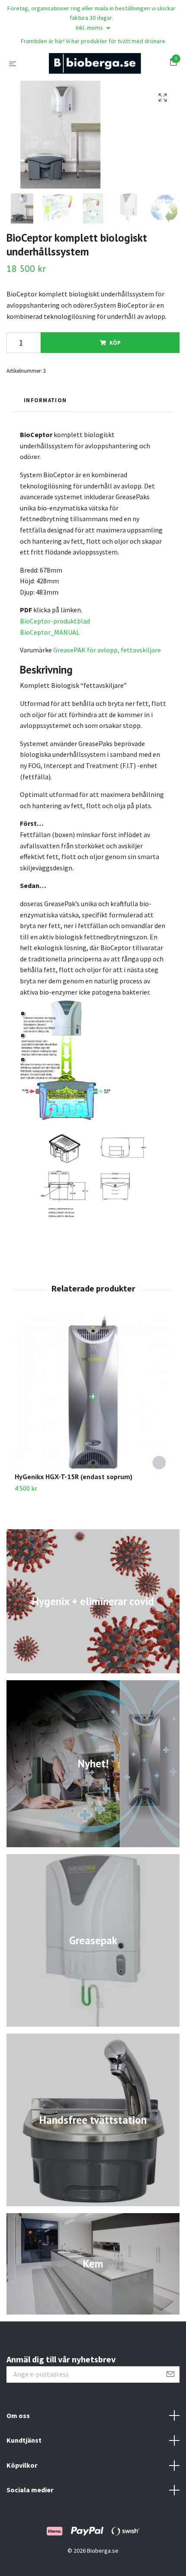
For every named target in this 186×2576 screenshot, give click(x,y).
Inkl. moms (90, 28)
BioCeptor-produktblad (55, 621)
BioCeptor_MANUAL (50, 632)
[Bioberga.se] (95, 63)
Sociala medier (30, 2490)
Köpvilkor (22, 2465)
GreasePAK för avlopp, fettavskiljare (107, 650)
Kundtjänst (24, 2440)
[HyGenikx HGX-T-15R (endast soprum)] (93, 1394)
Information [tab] (45, 400)
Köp (115, 343)
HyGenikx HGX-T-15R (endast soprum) (74, 1477)
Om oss (18, 2415)
